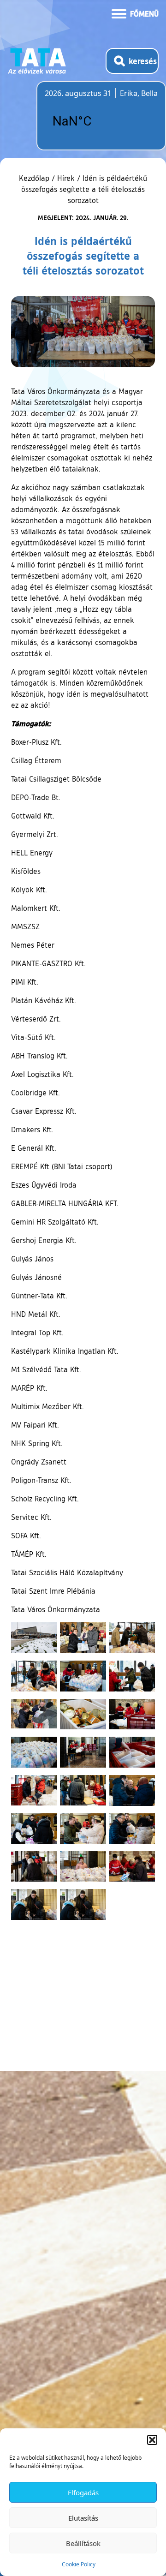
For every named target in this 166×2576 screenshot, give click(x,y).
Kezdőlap (35, 178)
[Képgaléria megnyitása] (34, 1638)
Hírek (66, 178)
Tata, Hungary (96, 121)
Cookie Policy (79, 2564)
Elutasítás (83, 2518)
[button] (152, 2440)
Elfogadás (83, 2492)
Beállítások (83, 2543)
